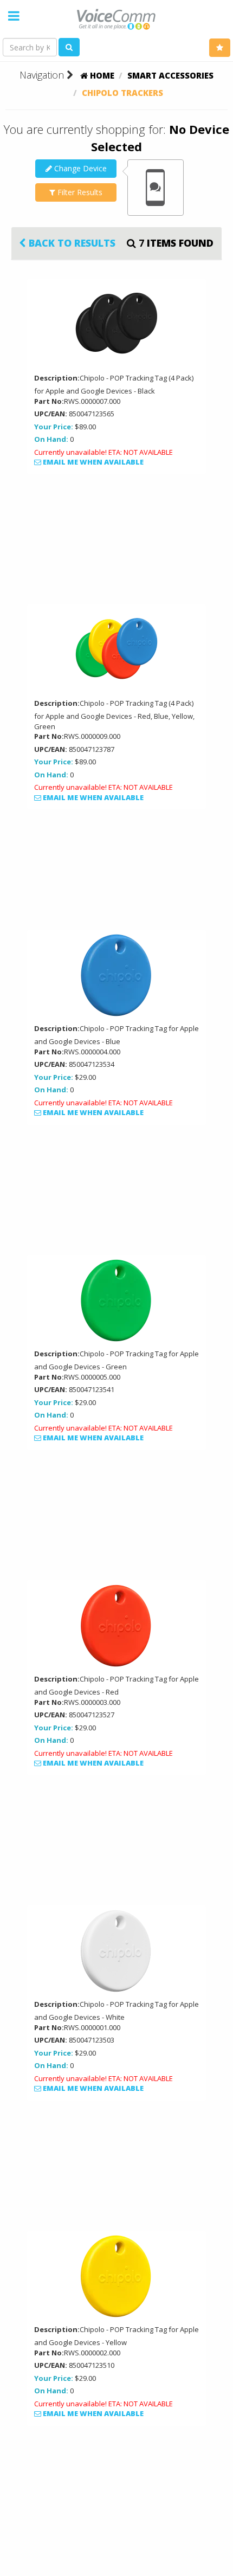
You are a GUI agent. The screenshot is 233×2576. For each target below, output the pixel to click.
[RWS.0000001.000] (116, 1951)
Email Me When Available (92, 462)
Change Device (79, 168)
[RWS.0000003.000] (116, 1626)
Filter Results (79, 192)
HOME (101, 75)
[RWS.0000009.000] (116, 650)
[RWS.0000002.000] (116, 2276)
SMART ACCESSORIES (170, 75)
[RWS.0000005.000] (116, 1300)
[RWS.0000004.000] (116, 975)
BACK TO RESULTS (71, 243)
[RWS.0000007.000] (116, 325)
